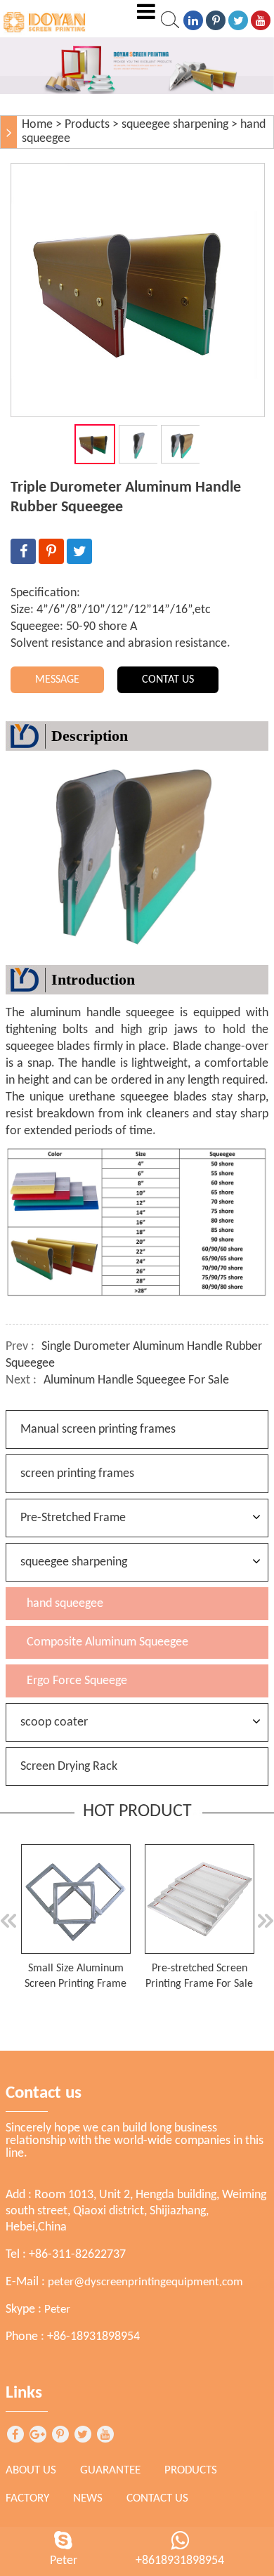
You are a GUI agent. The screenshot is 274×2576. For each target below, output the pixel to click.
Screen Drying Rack (69, 1767)
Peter (57, 2309)
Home (37, 125)
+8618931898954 (180, 2561)
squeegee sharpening (175, 125)
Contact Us (157, 2498)
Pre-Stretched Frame (73, 1518)
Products (87, 125)
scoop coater (54, 1722)
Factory (27, 2498)
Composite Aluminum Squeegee (107, 1642)
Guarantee (110, 2470)
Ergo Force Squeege (77, 1681)
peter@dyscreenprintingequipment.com (145, 2282)
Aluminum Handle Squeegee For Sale (136, 1380)
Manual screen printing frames (98, 1430)
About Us (31, 2470)
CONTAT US (168, 680)
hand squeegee (65, 1604)
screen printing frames (77, 1474)
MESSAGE (57, 680)
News (88, 2498)
